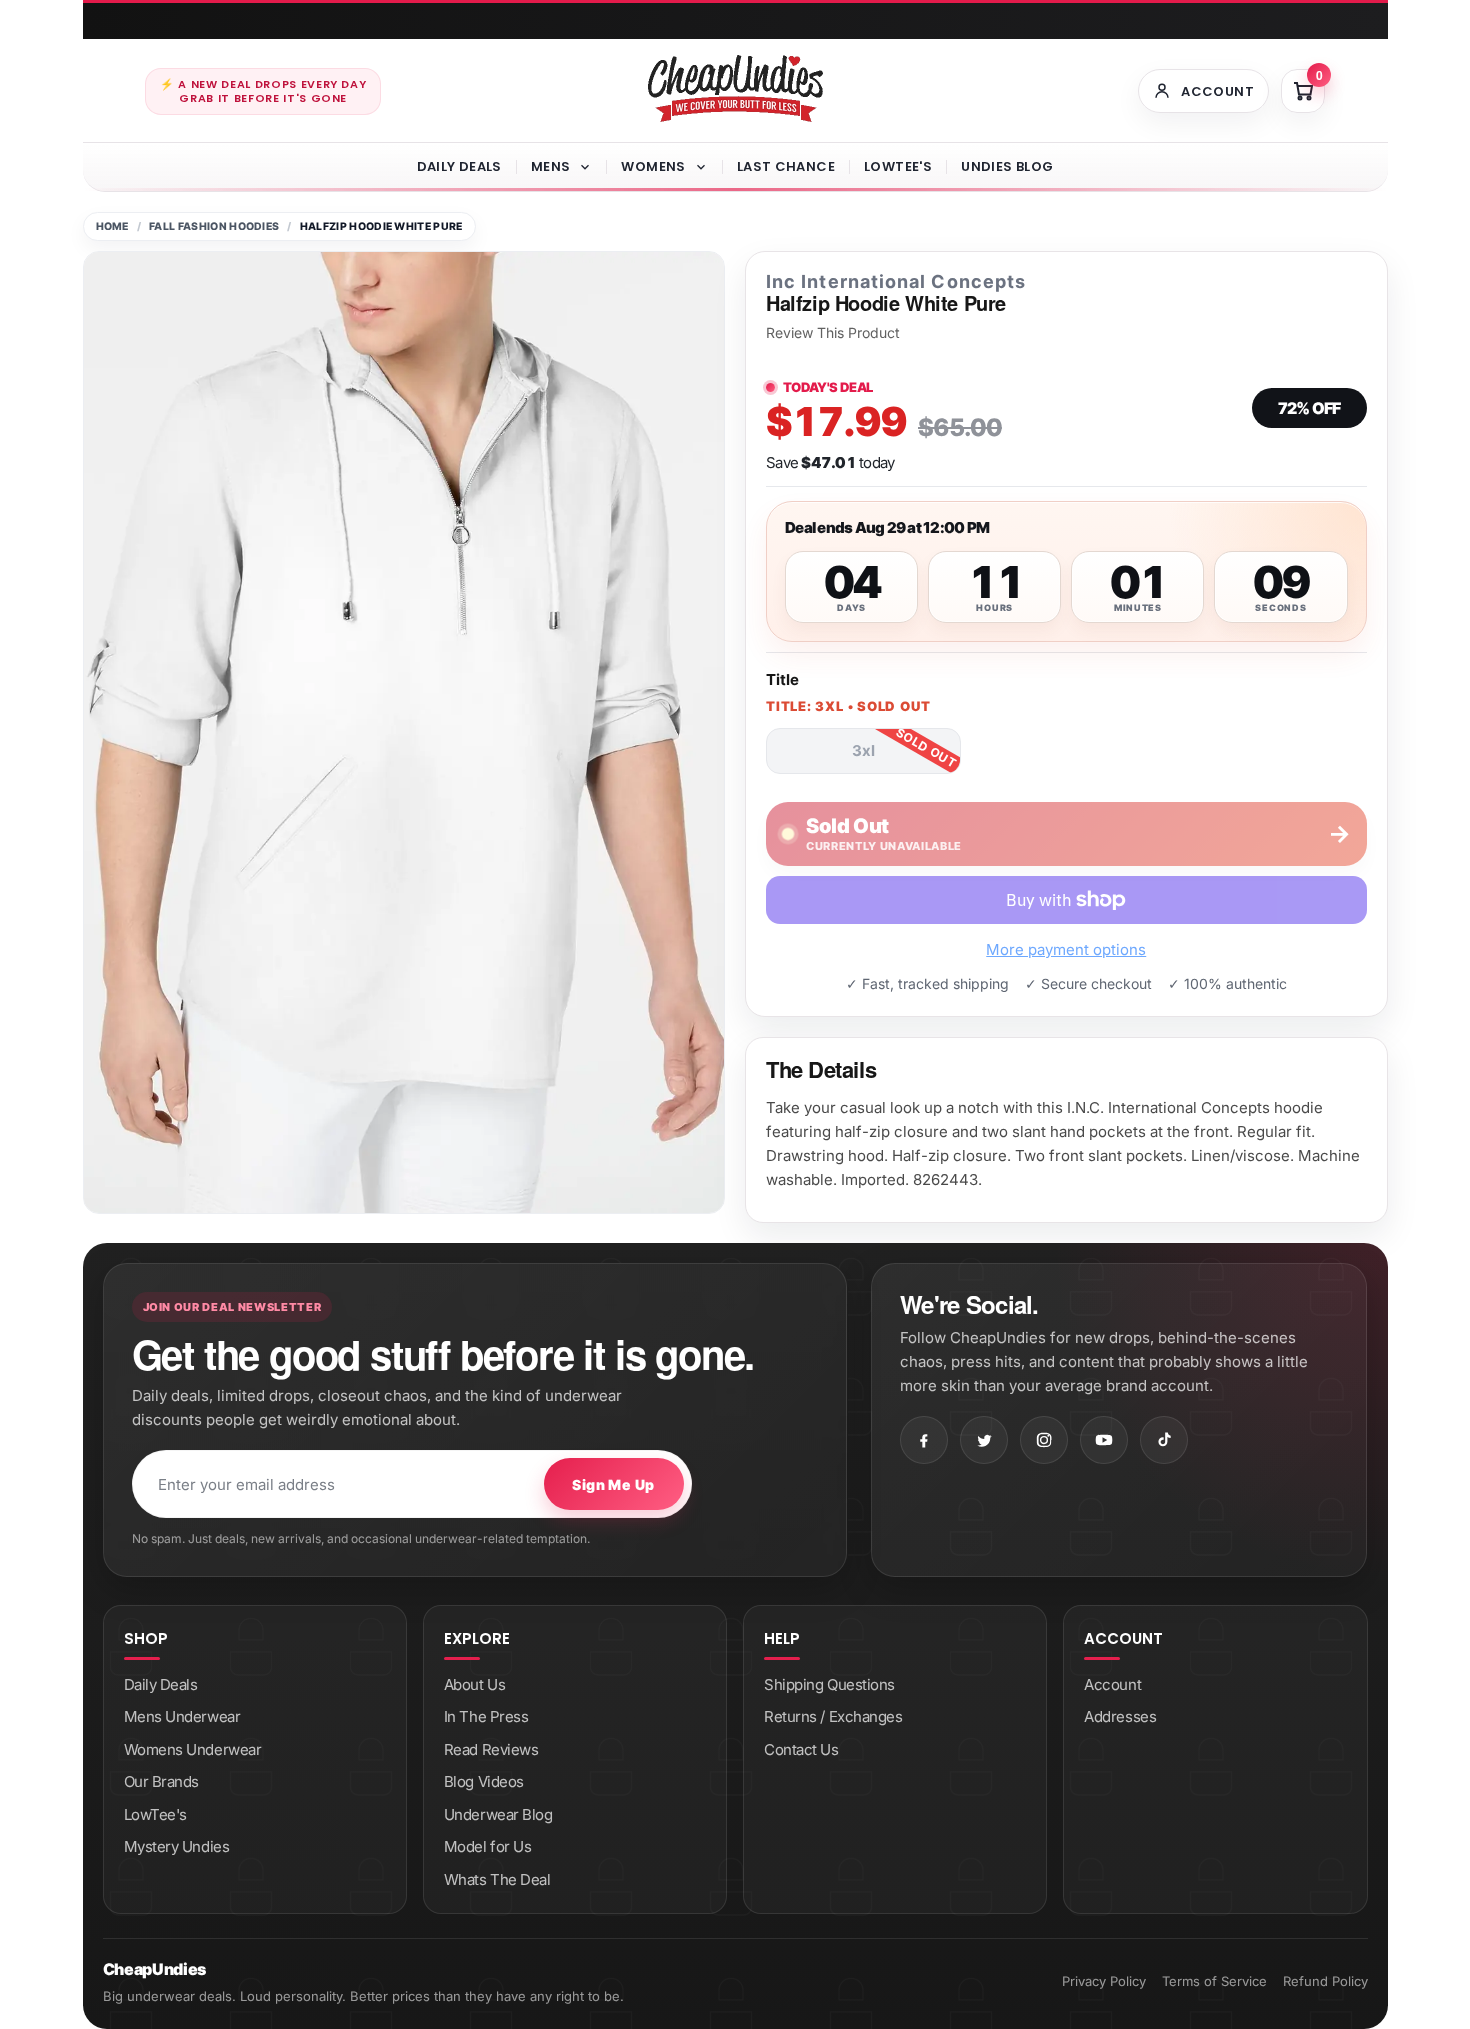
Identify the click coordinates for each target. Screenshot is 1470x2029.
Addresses (1120, 1716)
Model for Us (488, 1846)
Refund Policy (1325, 1981)
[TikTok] (1164, 1440)
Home (112, 226)
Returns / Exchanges (833, 1716)
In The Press (486, 1716)
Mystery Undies (177, 1846)
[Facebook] (924, 1440)
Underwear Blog (498, 1814)
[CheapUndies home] (735, 88)
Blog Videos (484, 1781)
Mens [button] (551, 166)
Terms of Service (1214, 1981)
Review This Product (833, 333)
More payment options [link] (1066, 949)
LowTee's (898, 166)
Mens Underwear (182, 1716)
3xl (863, 750)
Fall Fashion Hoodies (214, 226)
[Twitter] (984, 1440)
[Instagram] (1044, 1440)
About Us (474, 1684)
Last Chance (786, 166)
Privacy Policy (1104, 1981)
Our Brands (162, 1781)
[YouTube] (1104, 1440)
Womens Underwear (193, 1749)
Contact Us (801, 1749)
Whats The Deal (497, 1879)
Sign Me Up (613, 1484)
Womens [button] (653, 166)
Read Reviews (491, 1749)
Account (1112, 1684)
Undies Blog (1007, 166)
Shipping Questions (829, 1684)
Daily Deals (459, 166)
